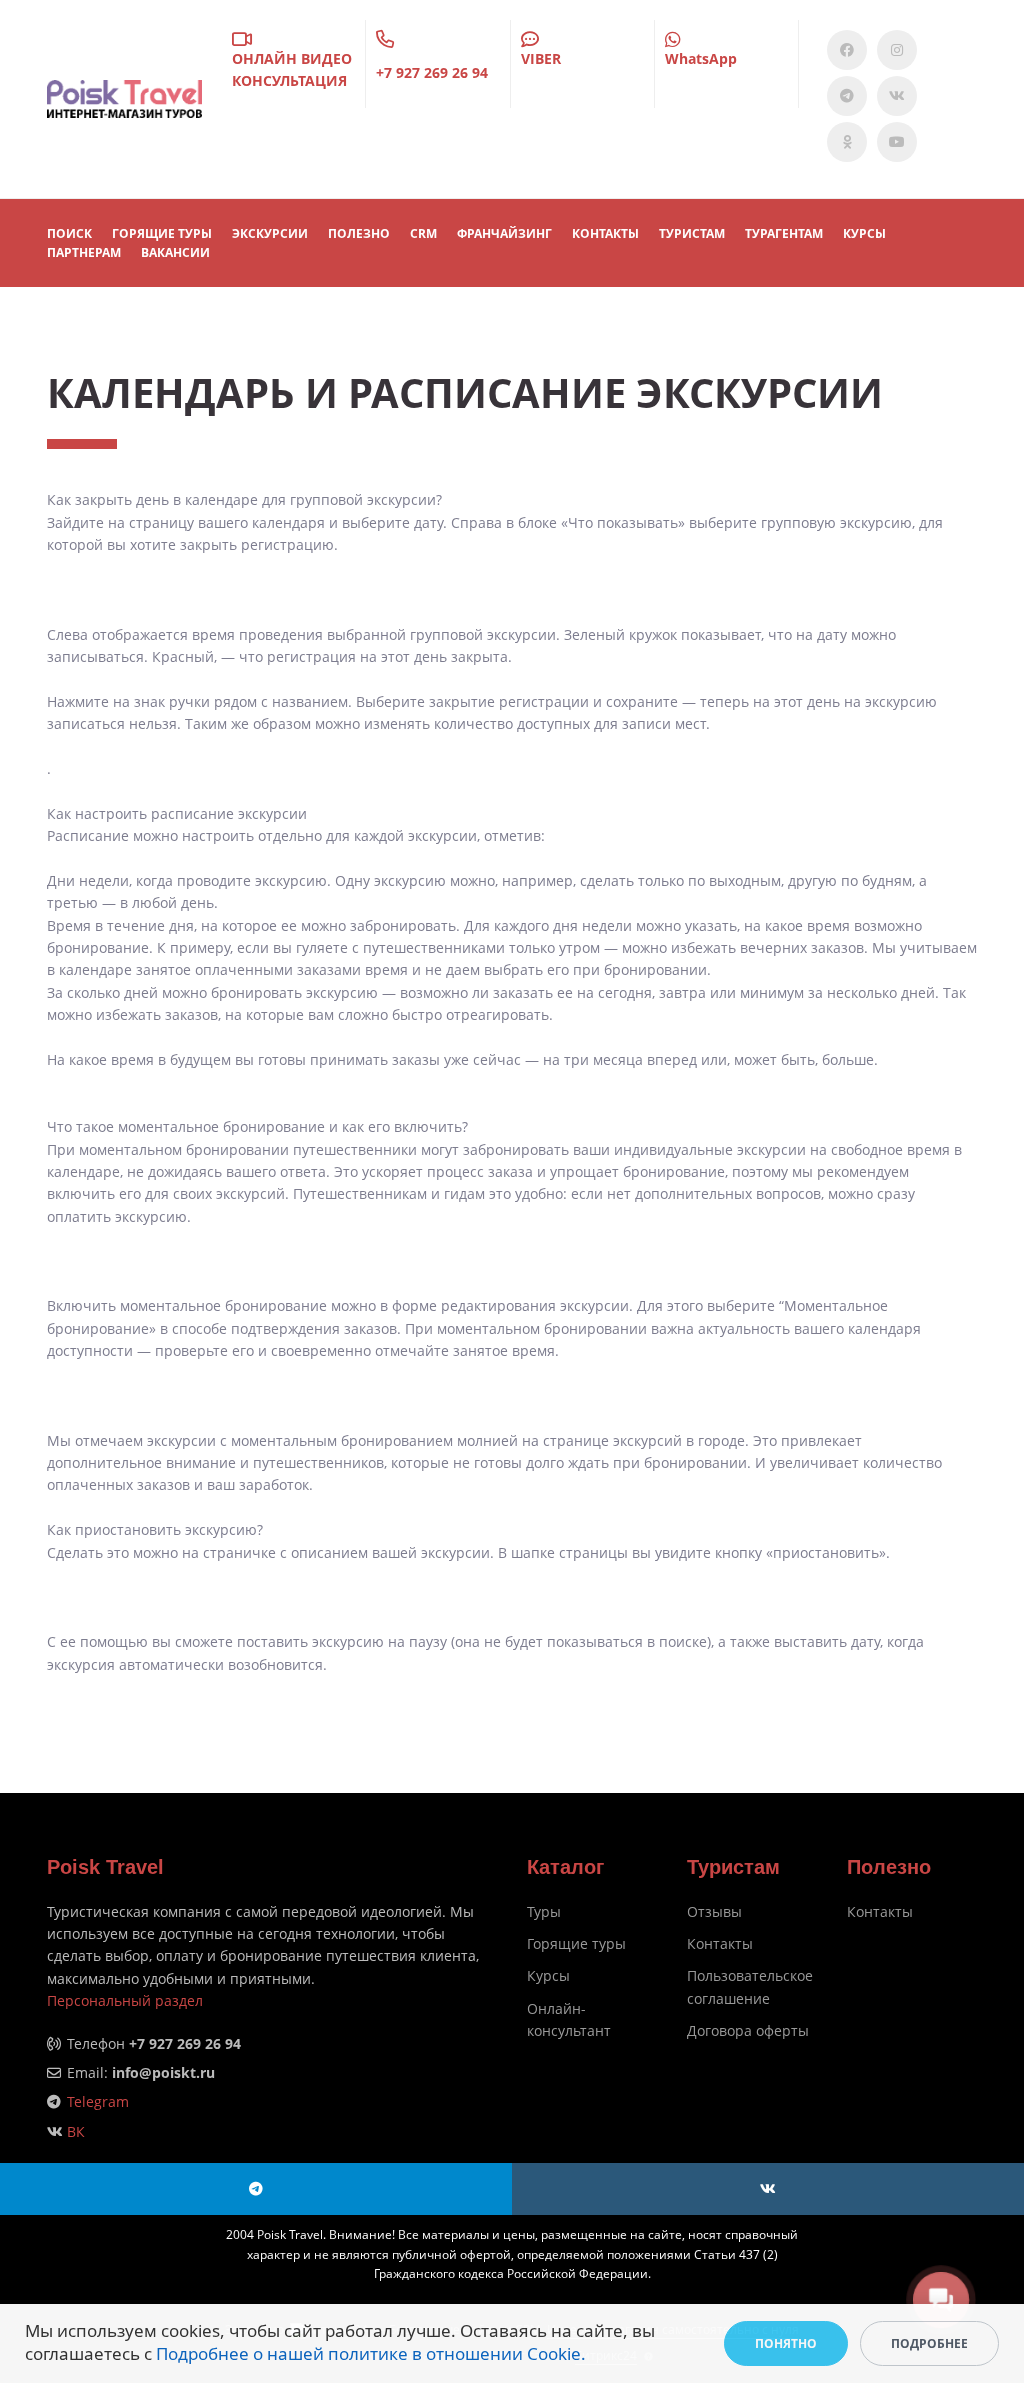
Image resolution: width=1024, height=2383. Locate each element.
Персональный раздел (125, 2000)
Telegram (98, 2101)
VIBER (541, 58)
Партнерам (84, 252)
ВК (76, 2131)
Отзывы (714, 1911)
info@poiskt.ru (163, 2072)
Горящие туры (576, 1943)
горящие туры (162, 233)
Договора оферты (748, 2030)
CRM (423, 233)
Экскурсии (270, 233)
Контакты (720, 1943)
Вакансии (175, 252)
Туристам (692, 233)
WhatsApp (701, 58)
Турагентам (784, 233)
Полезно (359, 233)
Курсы (864, 233)
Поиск (69, 233)
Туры (544, 1911)
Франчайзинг (504, 233)
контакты (605, 233)
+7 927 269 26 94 (432, 72)
